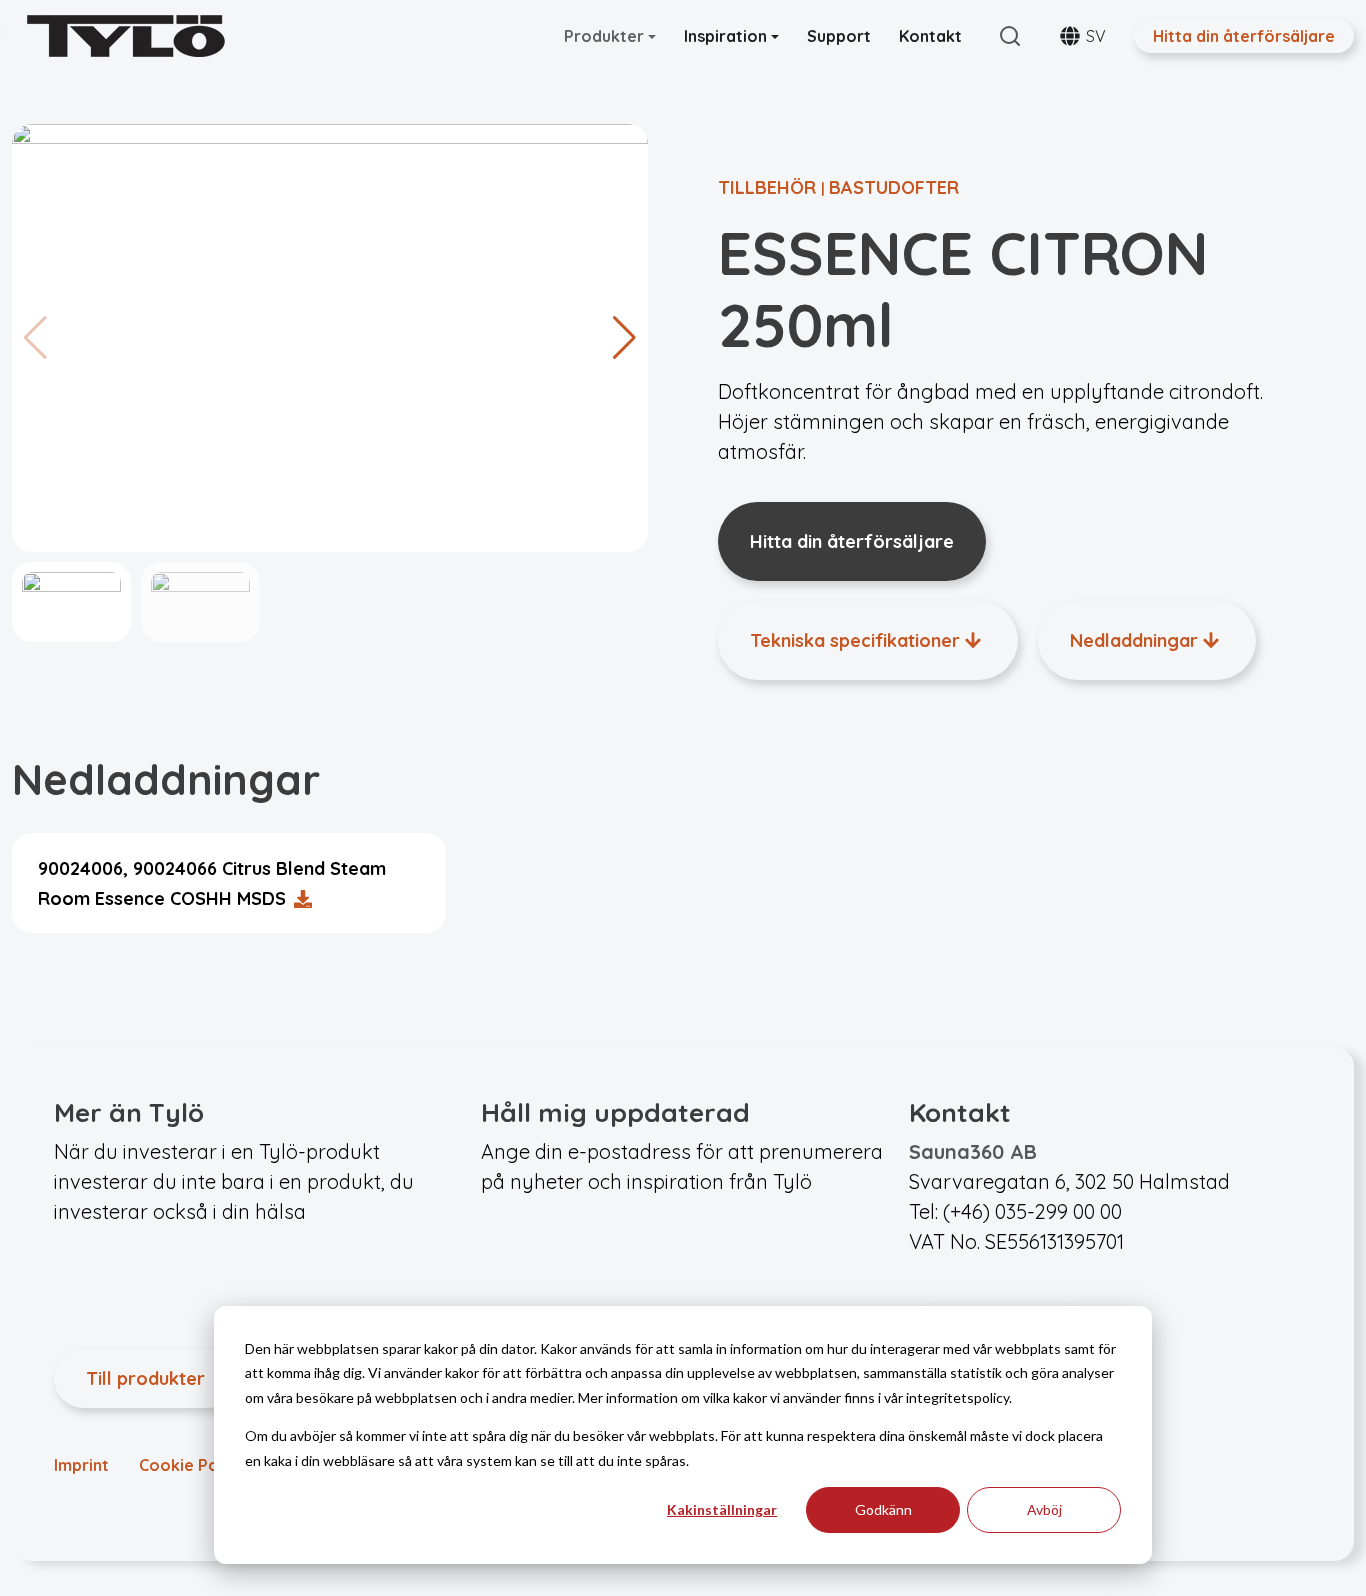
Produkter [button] (606, 36)
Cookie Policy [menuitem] (192, 1465)
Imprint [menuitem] (81, 1465)
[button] (624, 338)
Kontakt (930, 36)
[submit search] (1010, 36)
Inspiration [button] (727, 36)
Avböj (1044, 1509)
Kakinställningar (722, 1509)
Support (839, 36)
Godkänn (883, 1509)
